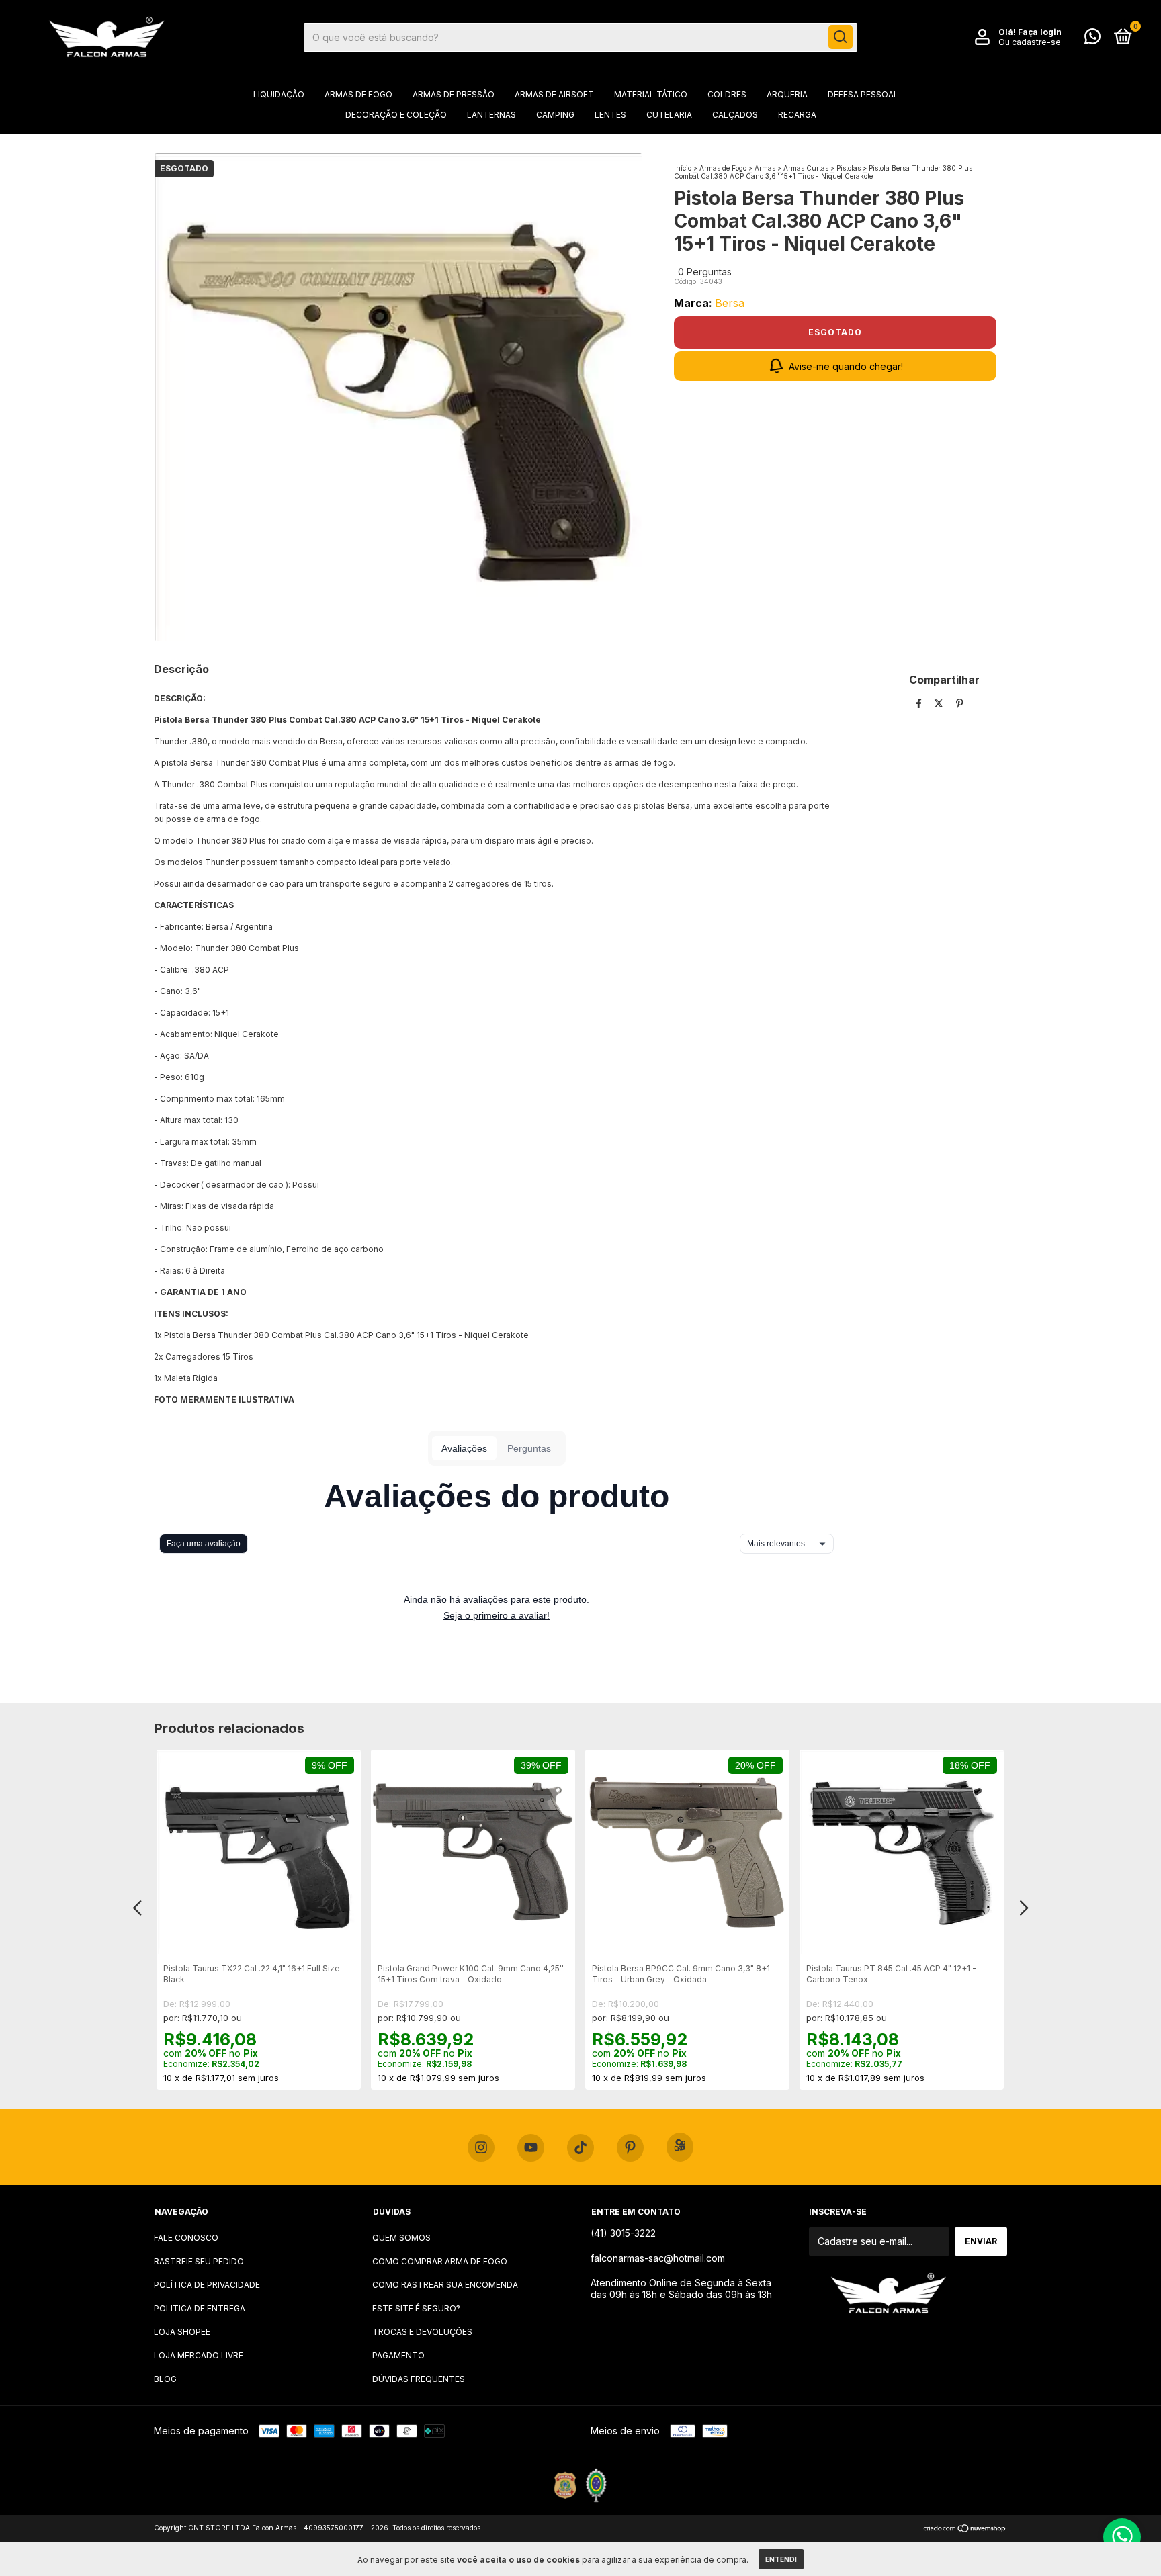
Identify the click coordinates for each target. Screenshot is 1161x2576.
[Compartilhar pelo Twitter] (940, 703)
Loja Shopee (182, 2332)
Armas (765, 168)
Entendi (781, 2559)
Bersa (730, 303)
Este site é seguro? (416, 2308)
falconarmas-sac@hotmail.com (658, 2258)
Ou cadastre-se (1030, 42)
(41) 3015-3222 (623, 2233)
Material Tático (651, 94)
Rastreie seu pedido (199, 2261)
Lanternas (491, 115)
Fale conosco (186, 2238)
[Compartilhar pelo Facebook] (920, 703)
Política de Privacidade (207, 2285)
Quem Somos (401, 2238)
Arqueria (787, 94)
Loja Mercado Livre (199, 2355)
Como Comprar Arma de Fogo (440, 2261)
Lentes (610, 115)
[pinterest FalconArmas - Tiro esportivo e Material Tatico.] (630, 2148)
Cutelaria (669, 115)
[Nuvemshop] (965, 2529)
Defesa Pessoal (863, 94)
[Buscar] (841, 37)
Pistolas (849, 168)
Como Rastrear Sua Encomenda (445, 2285)
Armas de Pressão (454, 94)
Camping (555, 115)
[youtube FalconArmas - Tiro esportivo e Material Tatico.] (531, 2148)
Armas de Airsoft (554, 94)
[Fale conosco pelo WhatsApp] (1092, 39)
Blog (165, 2379)
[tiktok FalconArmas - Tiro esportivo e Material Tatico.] (580, 2148)
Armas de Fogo (358, 94)
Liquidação (279, 94)
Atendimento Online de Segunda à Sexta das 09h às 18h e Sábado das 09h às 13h (681, 2289)
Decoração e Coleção (396, 115)
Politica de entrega (200, 2308)
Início (683, 168)
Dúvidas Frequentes (419, 2379)
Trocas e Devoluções (422, 2332)
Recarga (797, 115)
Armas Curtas (806, 168)
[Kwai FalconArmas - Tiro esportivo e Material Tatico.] (680, 2147)
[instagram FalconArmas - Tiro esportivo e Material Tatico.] (481, 2148)
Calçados (735, 115)
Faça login (1040, 32)
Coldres (727, 94)
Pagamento (398, 2355)
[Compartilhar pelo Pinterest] (960, 703)
